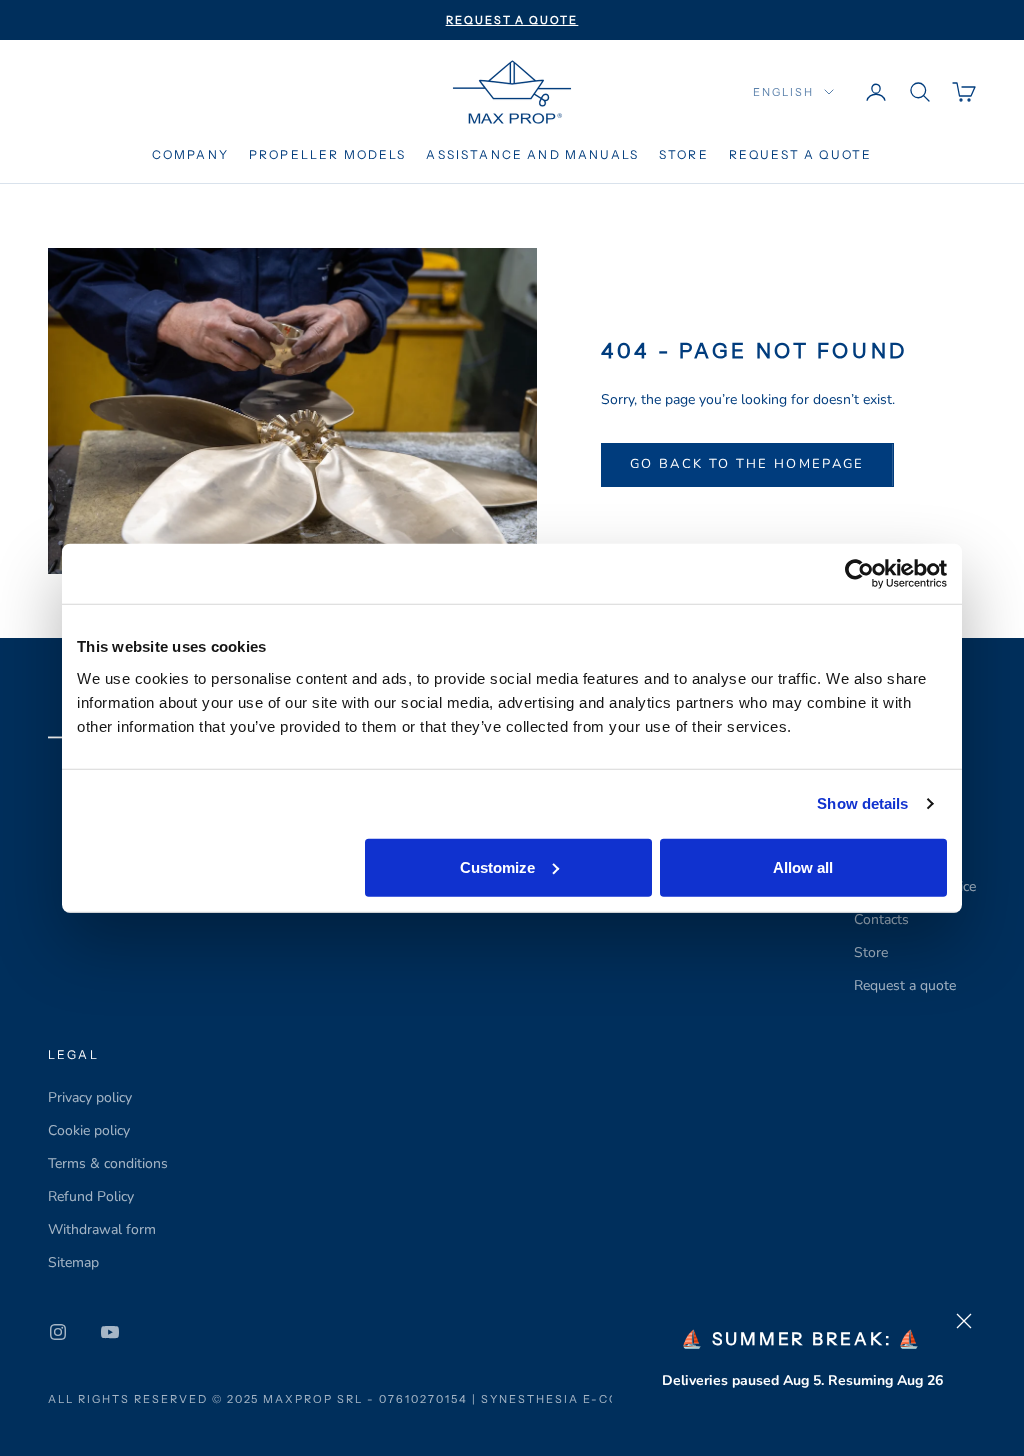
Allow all (803, 866)
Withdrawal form (102, 1229)
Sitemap (73, 1262)
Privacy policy (90, 1097)
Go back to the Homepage (747, 464)
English (783, 92)
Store (684, 154)
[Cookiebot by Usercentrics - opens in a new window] (859, 574)
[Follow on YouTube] (110, 1332)
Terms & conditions (108, 1163)
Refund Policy (91, 1196)
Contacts (881, 919)
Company (190, 154)
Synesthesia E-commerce (581, 1399)
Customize (497, 866)
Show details (862, 803)
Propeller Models (328, 154)
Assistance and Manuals (532, 154)
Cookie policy (89, 1130)
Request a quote (800, 154)
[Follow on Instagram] (58, 1332)
